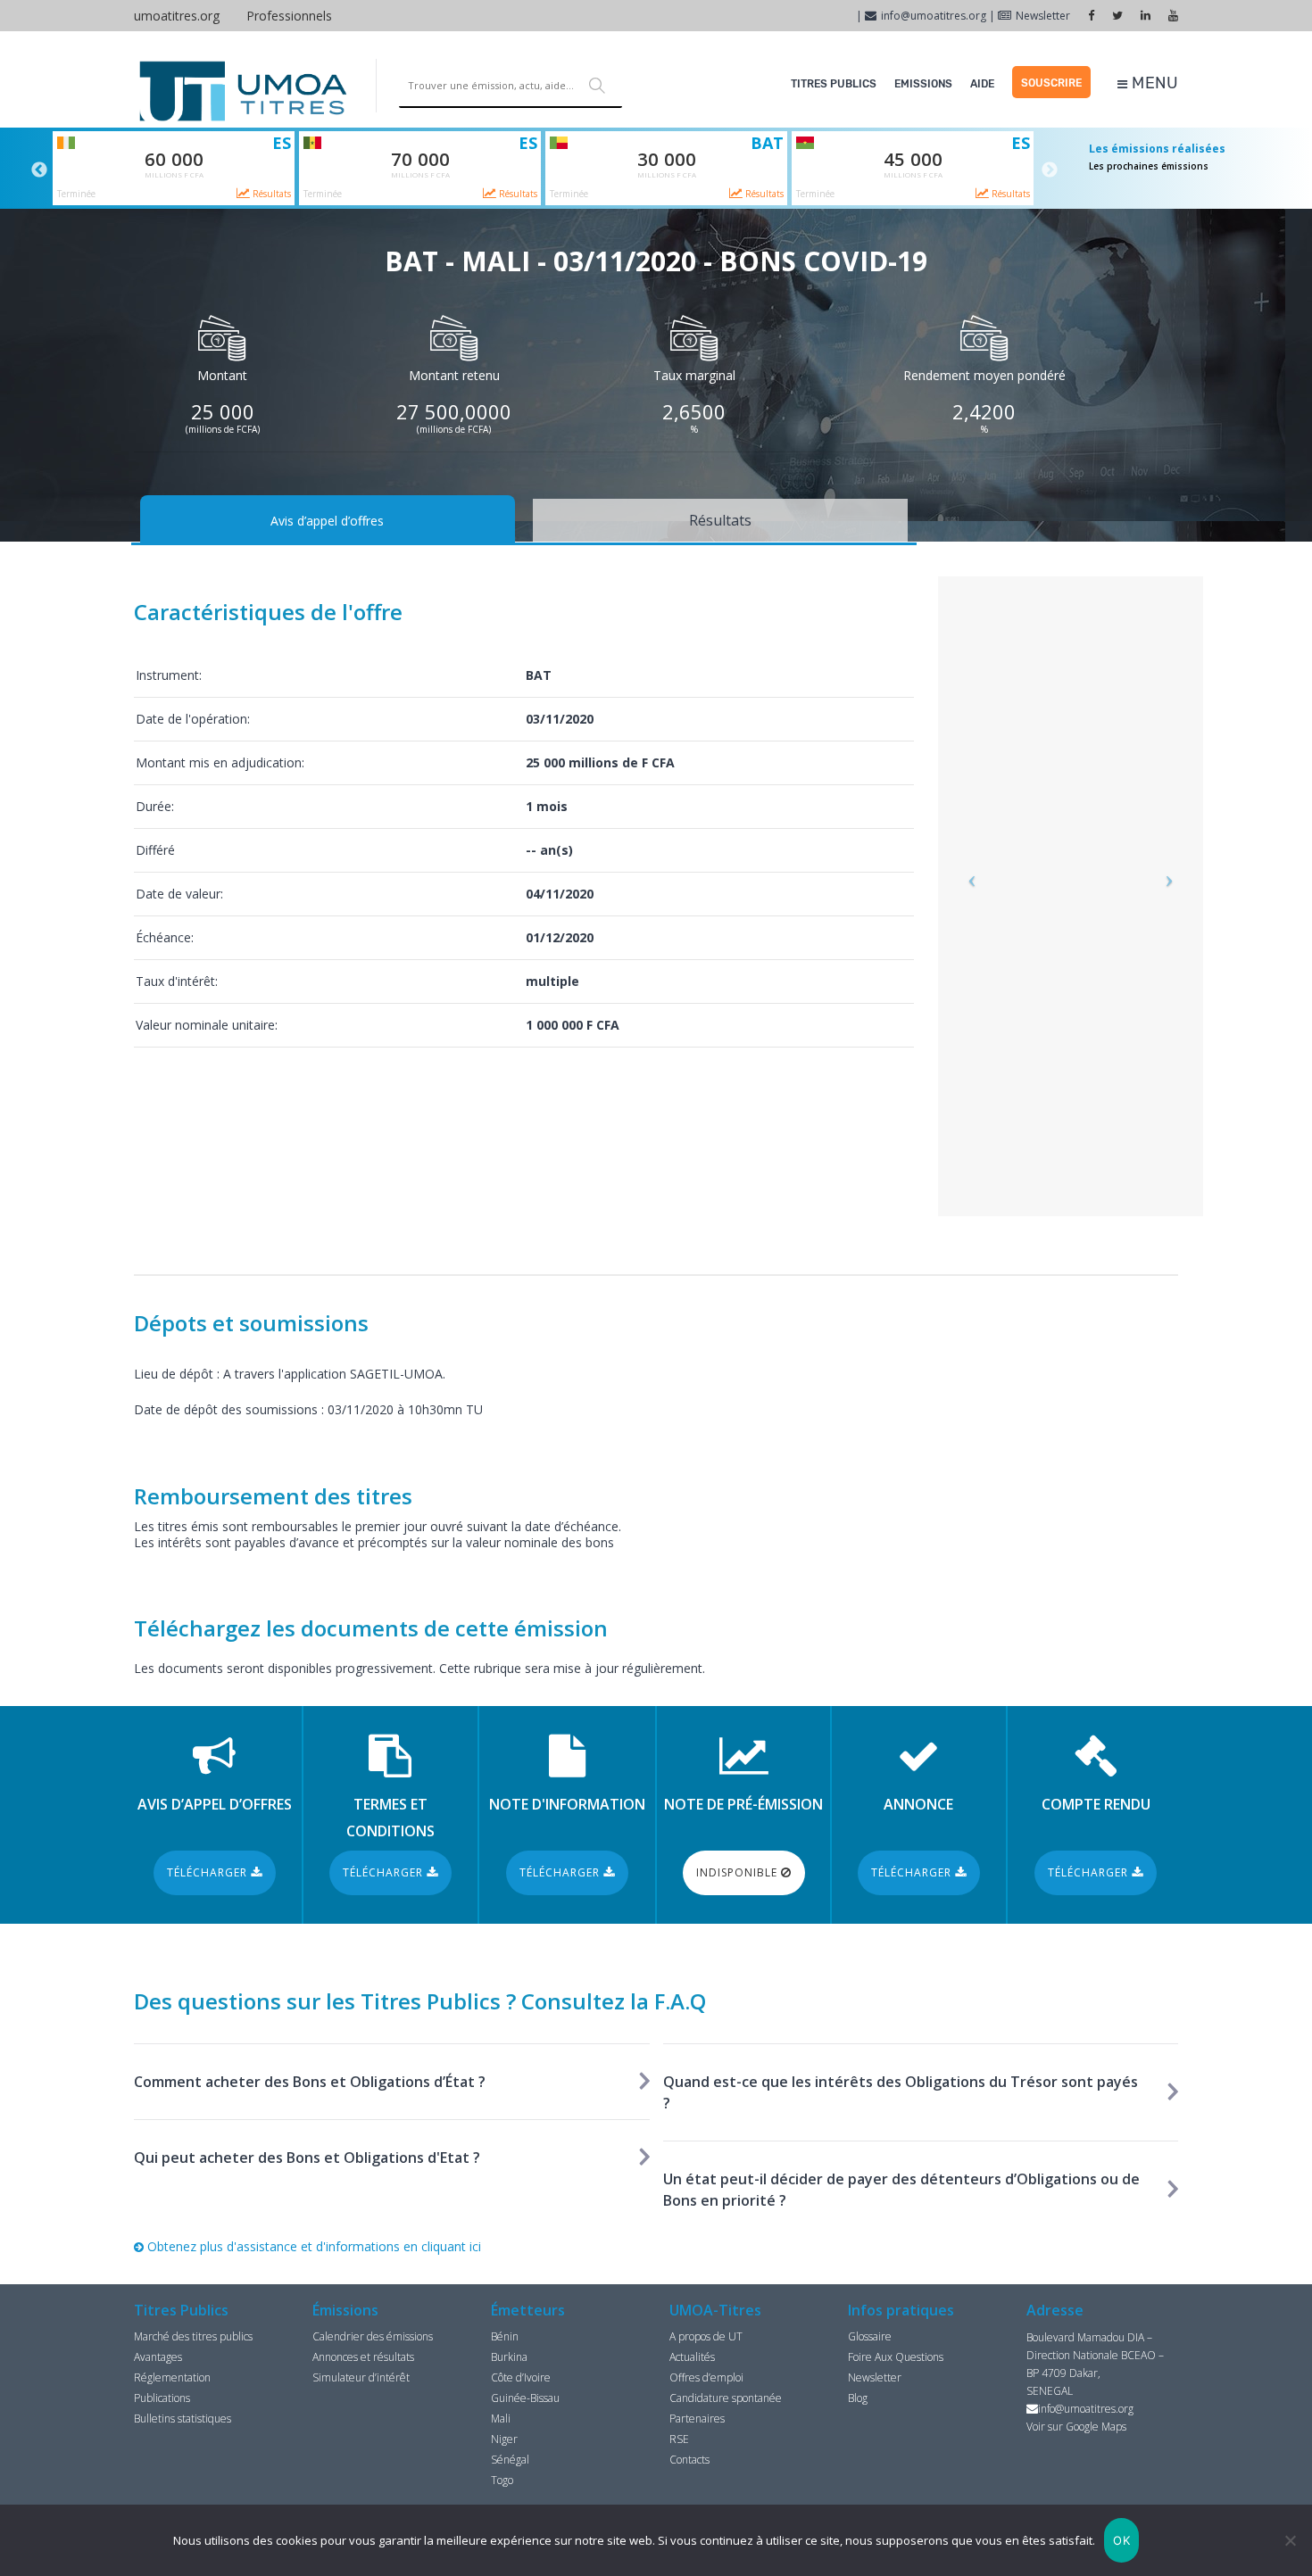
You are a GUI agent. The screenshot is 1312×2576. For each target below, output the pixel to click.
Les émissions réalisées (1157, 149)
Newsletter (1043, 16)
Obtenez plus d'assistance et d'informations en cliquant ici (312, 2246)
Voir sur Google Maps (1076, 2427)
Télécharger (209, 1872)
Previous (39, 170)
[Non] (1290, 2540)
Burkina (509, 2357)
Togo (502, 2480)
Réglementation (172, 2377)
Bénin (505, 2336)
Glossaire (870, 2336)
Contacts (689, 2460)
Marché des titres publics (193, 2336)
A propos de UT (706, 2336)
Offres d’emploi (706, 2377)
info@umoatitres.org (934, 16)
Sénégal (510, 2460)
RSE (679, 2439)
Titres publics (834, 84)
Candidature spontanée (726, 2398)
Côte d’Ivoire (521, 2377)
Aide (982, 84)
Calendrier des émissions (373, 2336)
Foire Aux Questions (896, 2357)
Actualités (692, 2357)
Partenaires (697, 2419)
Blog (858, 2398)
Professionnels (289, 16)
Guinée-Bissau (525, 2398)
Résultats (270, 194)
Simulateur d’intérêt (361, 2377)
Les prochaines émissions (1149, 166)
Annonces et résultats (363, 2357)
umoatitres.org (177, 16)
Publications (162, 2398)
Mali (501, 2419)
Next (1050, 170)
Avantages (158, 2357)
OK (1121, 2540)
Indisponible (739, 1872)
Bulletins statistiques (183, 2419)
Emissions (923, 84)
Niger (504, 2439)
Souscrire (1051, 83)
